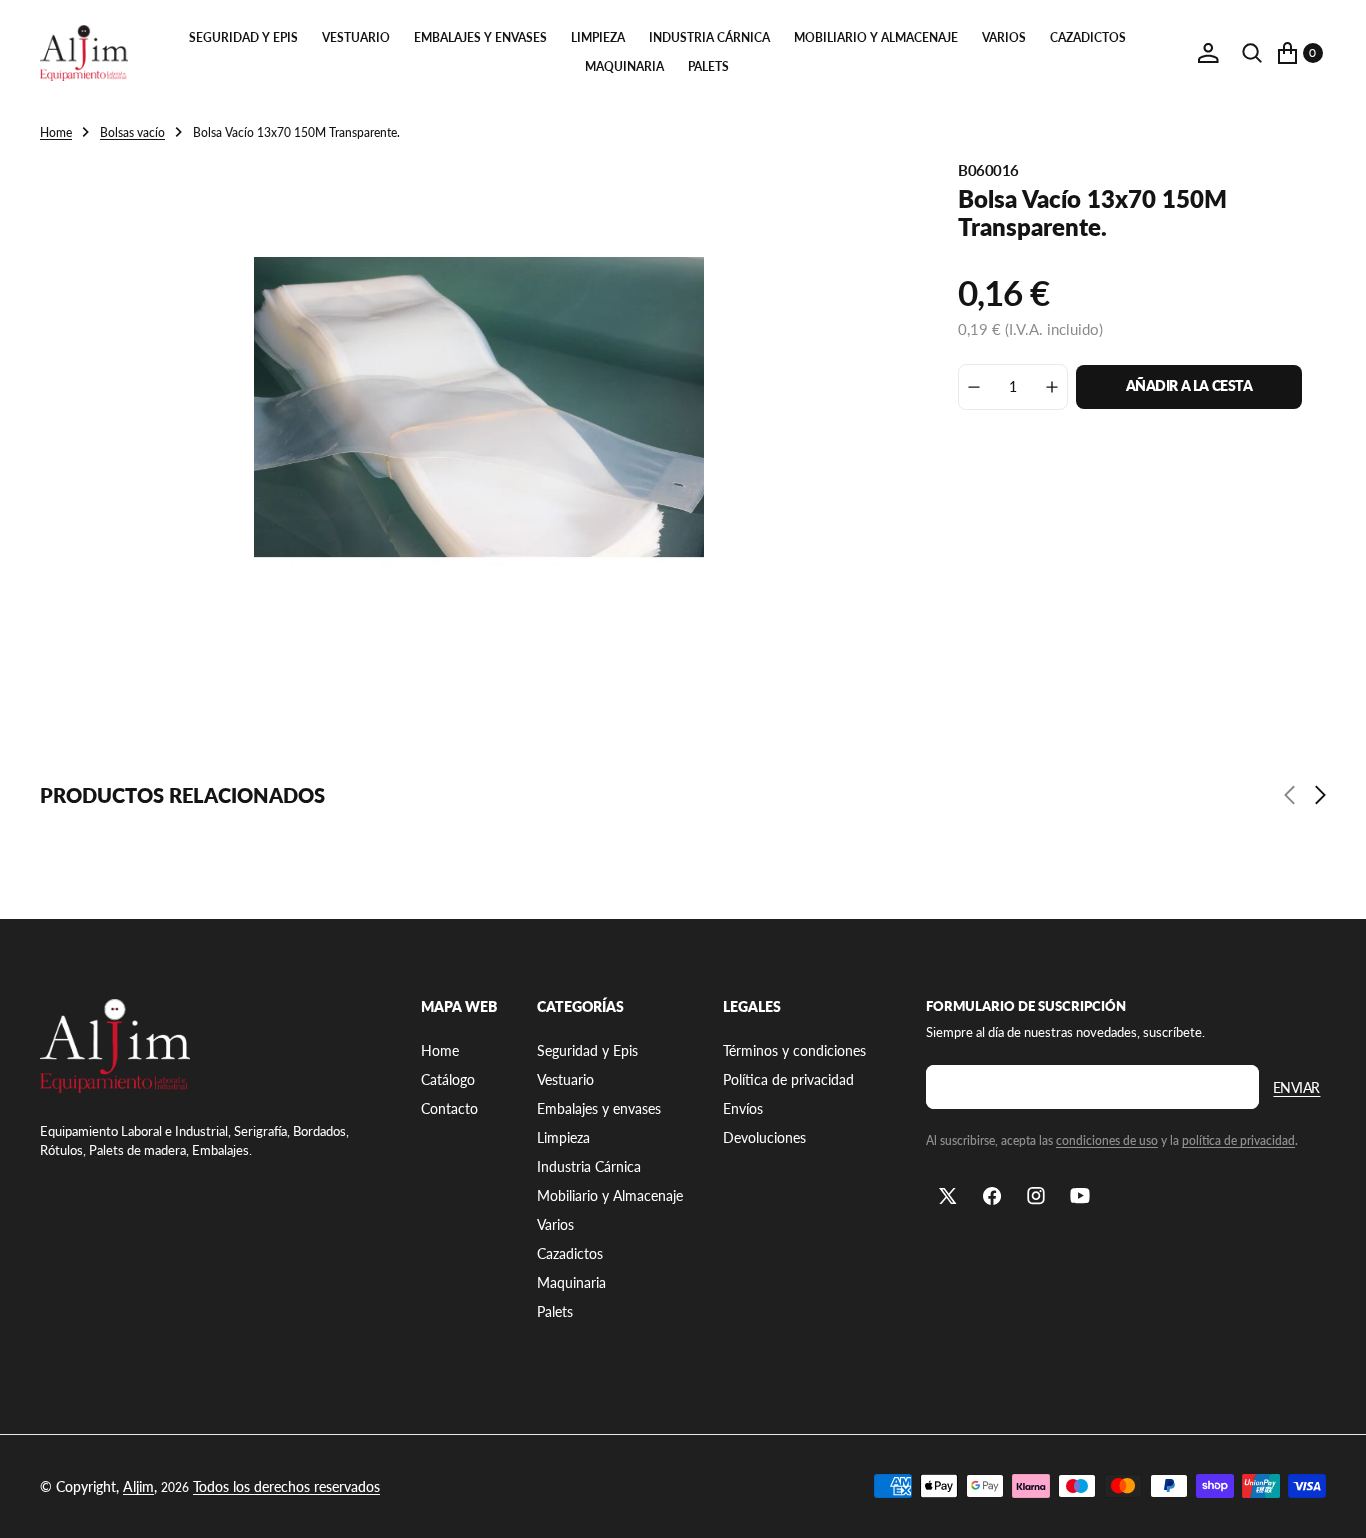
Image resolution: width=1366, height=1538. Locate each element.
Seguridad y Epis (243, 37)
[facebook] (992, 1196)
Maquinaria (624, 66)
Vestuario (356, 37)
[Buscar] (1252, 53)
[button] (1208, 53)
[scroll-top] (1332, 1504)
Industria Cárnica (709, 37)
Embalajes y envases (480, 37)
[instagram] (1036, 1196)
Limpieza (598, 37)
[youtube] (1080, 1196)
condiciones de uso (1107, 1140)
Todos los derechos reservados (286, 1486)
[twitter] (948, 1196)
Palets (708, 66)
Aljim (138, 1486)
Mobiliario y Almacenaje (876, 37)
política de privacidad (1238, 1140)
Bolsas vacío (132, 132)
